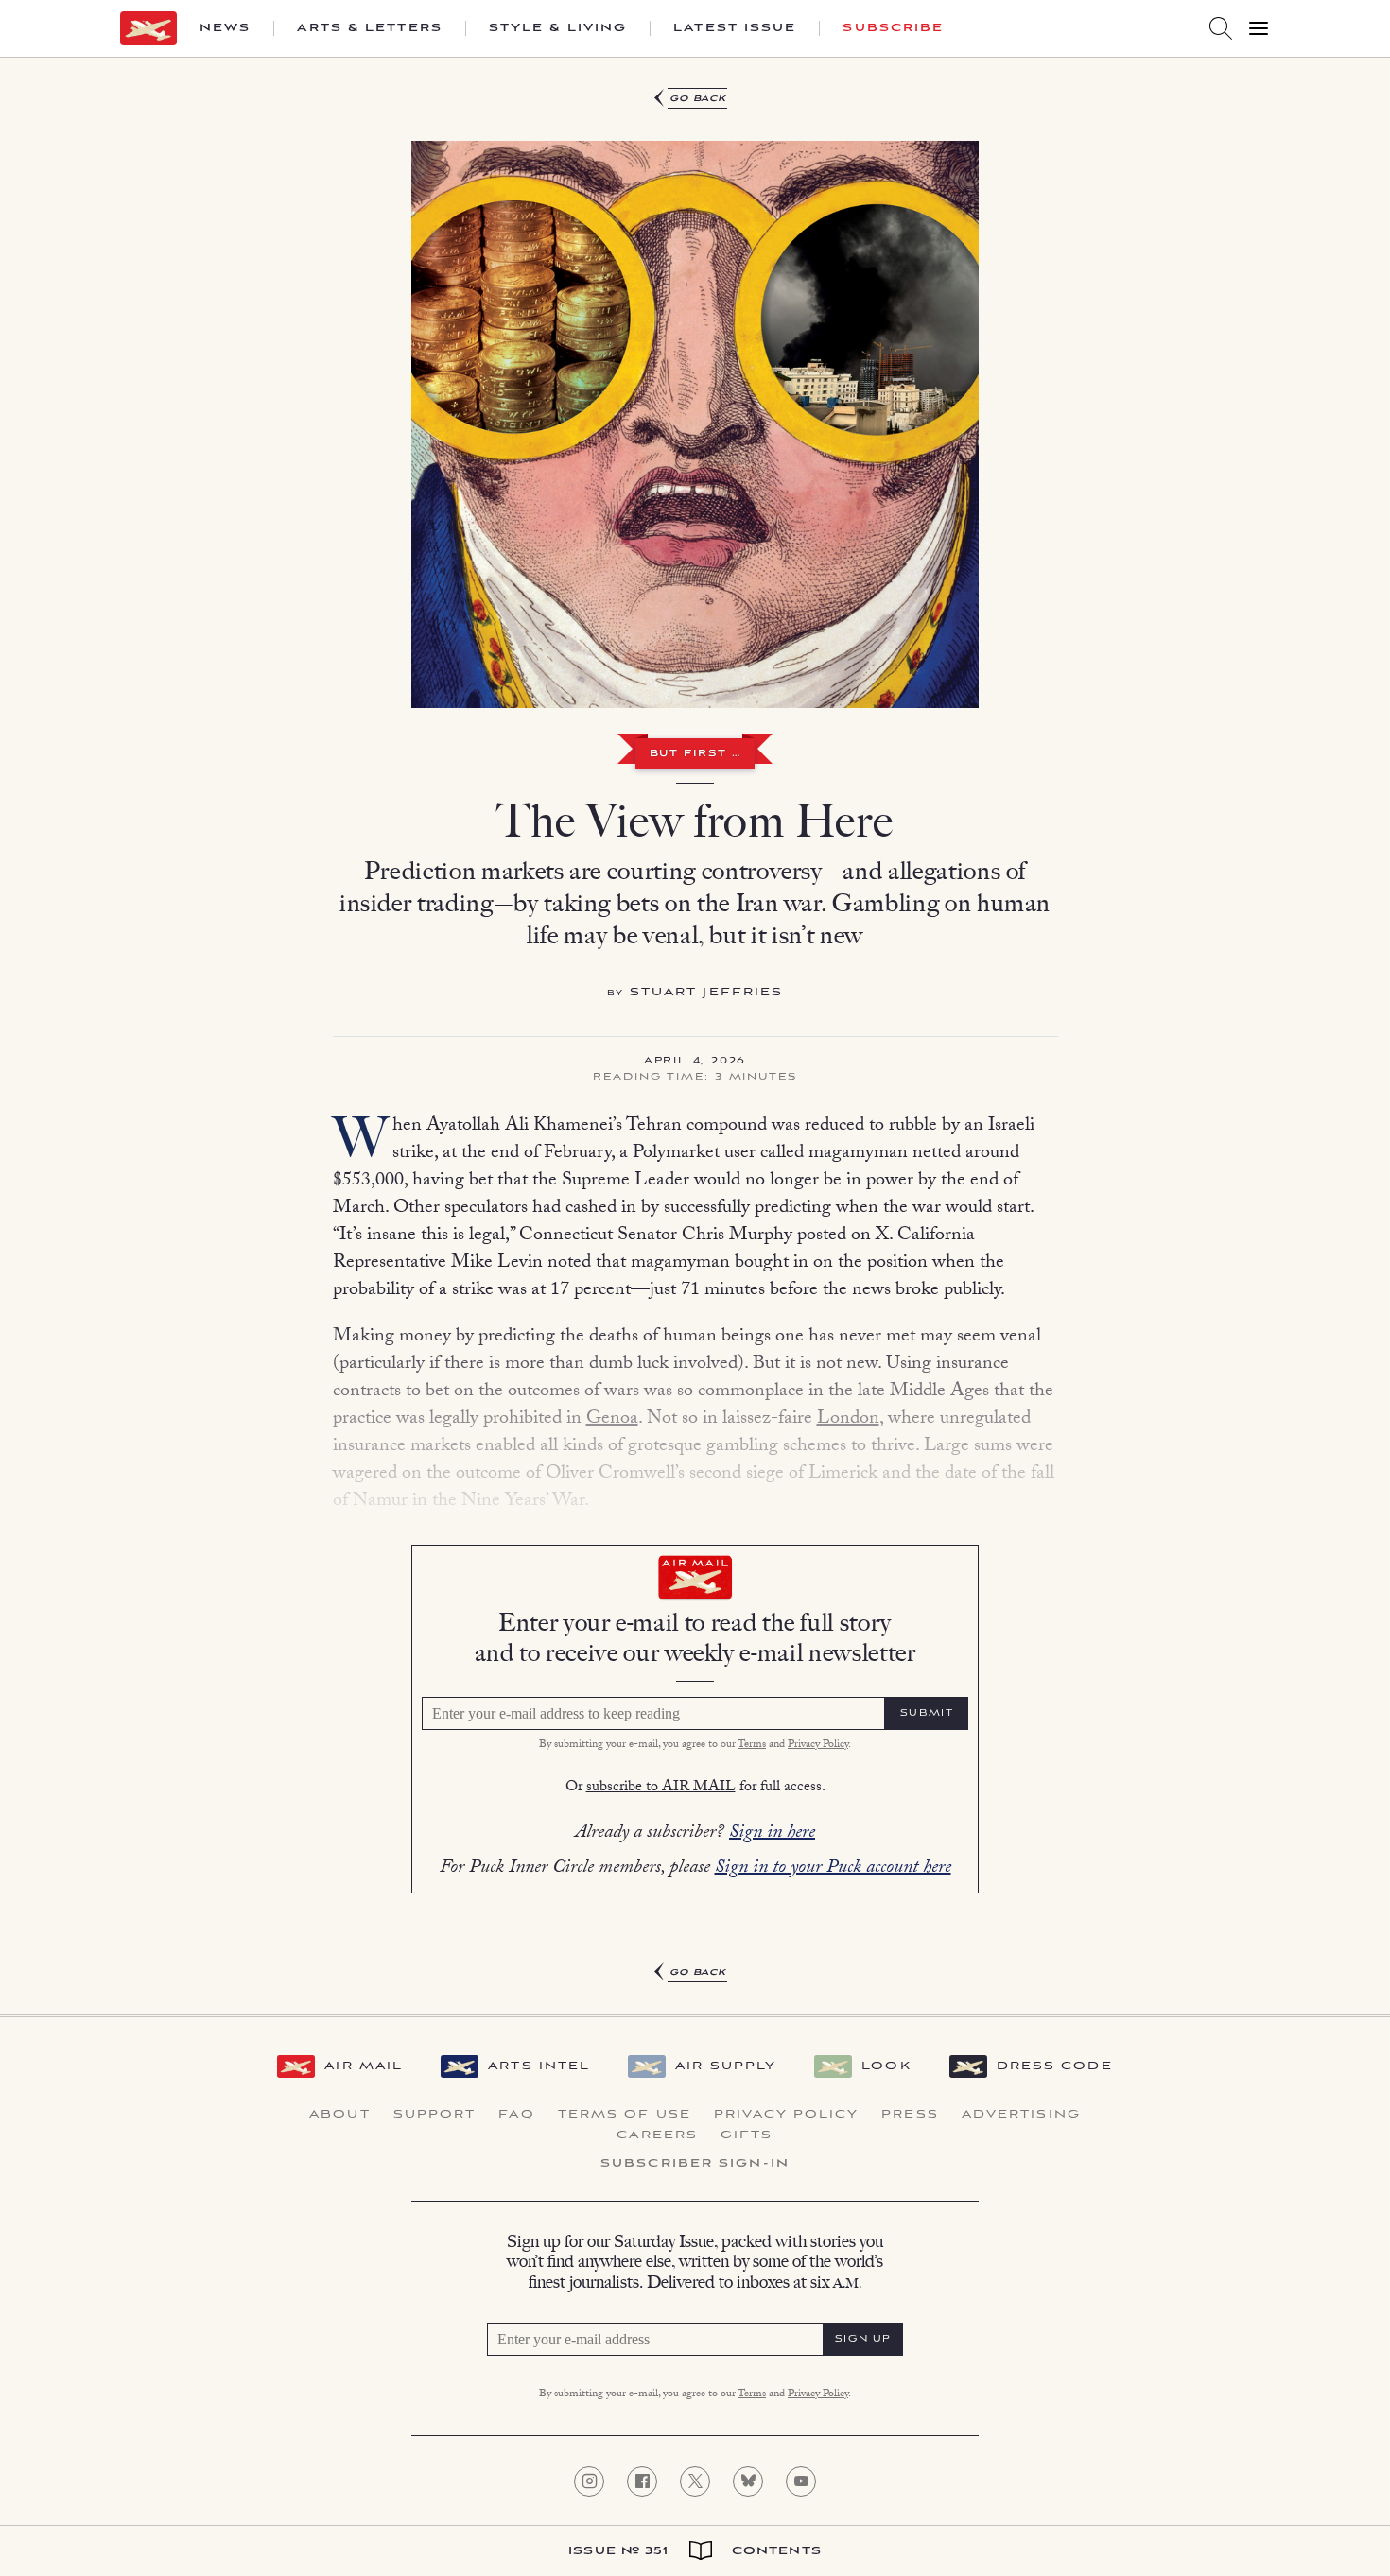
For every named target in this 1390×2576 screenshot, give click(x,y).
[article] (695, 1036)
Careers (657, 2135)
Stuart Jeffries (707, 992)
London (848, 1420)
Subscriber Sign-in (695, 2164)
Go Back (698, 99)
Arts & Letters (369, 28)
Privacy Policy (818, 1745)
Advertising (1021, 2115)
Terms (752, 1745)
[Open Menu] (1259, 28)
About (340, 2115)
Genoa (612, 1420)
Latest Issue (735, 28)
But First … (695, 754)
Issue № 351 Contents (695, 2551)
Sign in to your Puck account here (833, 1869)
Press (910, 2115)
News (225, 28)
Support (435, 2115)
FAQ (516, 2115)
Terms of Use (625, 2115)
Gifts (747, 2135)
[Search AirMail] (1221, 28)
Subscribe (893, 28)
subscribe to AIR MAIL (661, 1788)
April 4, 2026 (695, 1062)
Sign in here (772, 1834)
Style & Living (558, 28)
